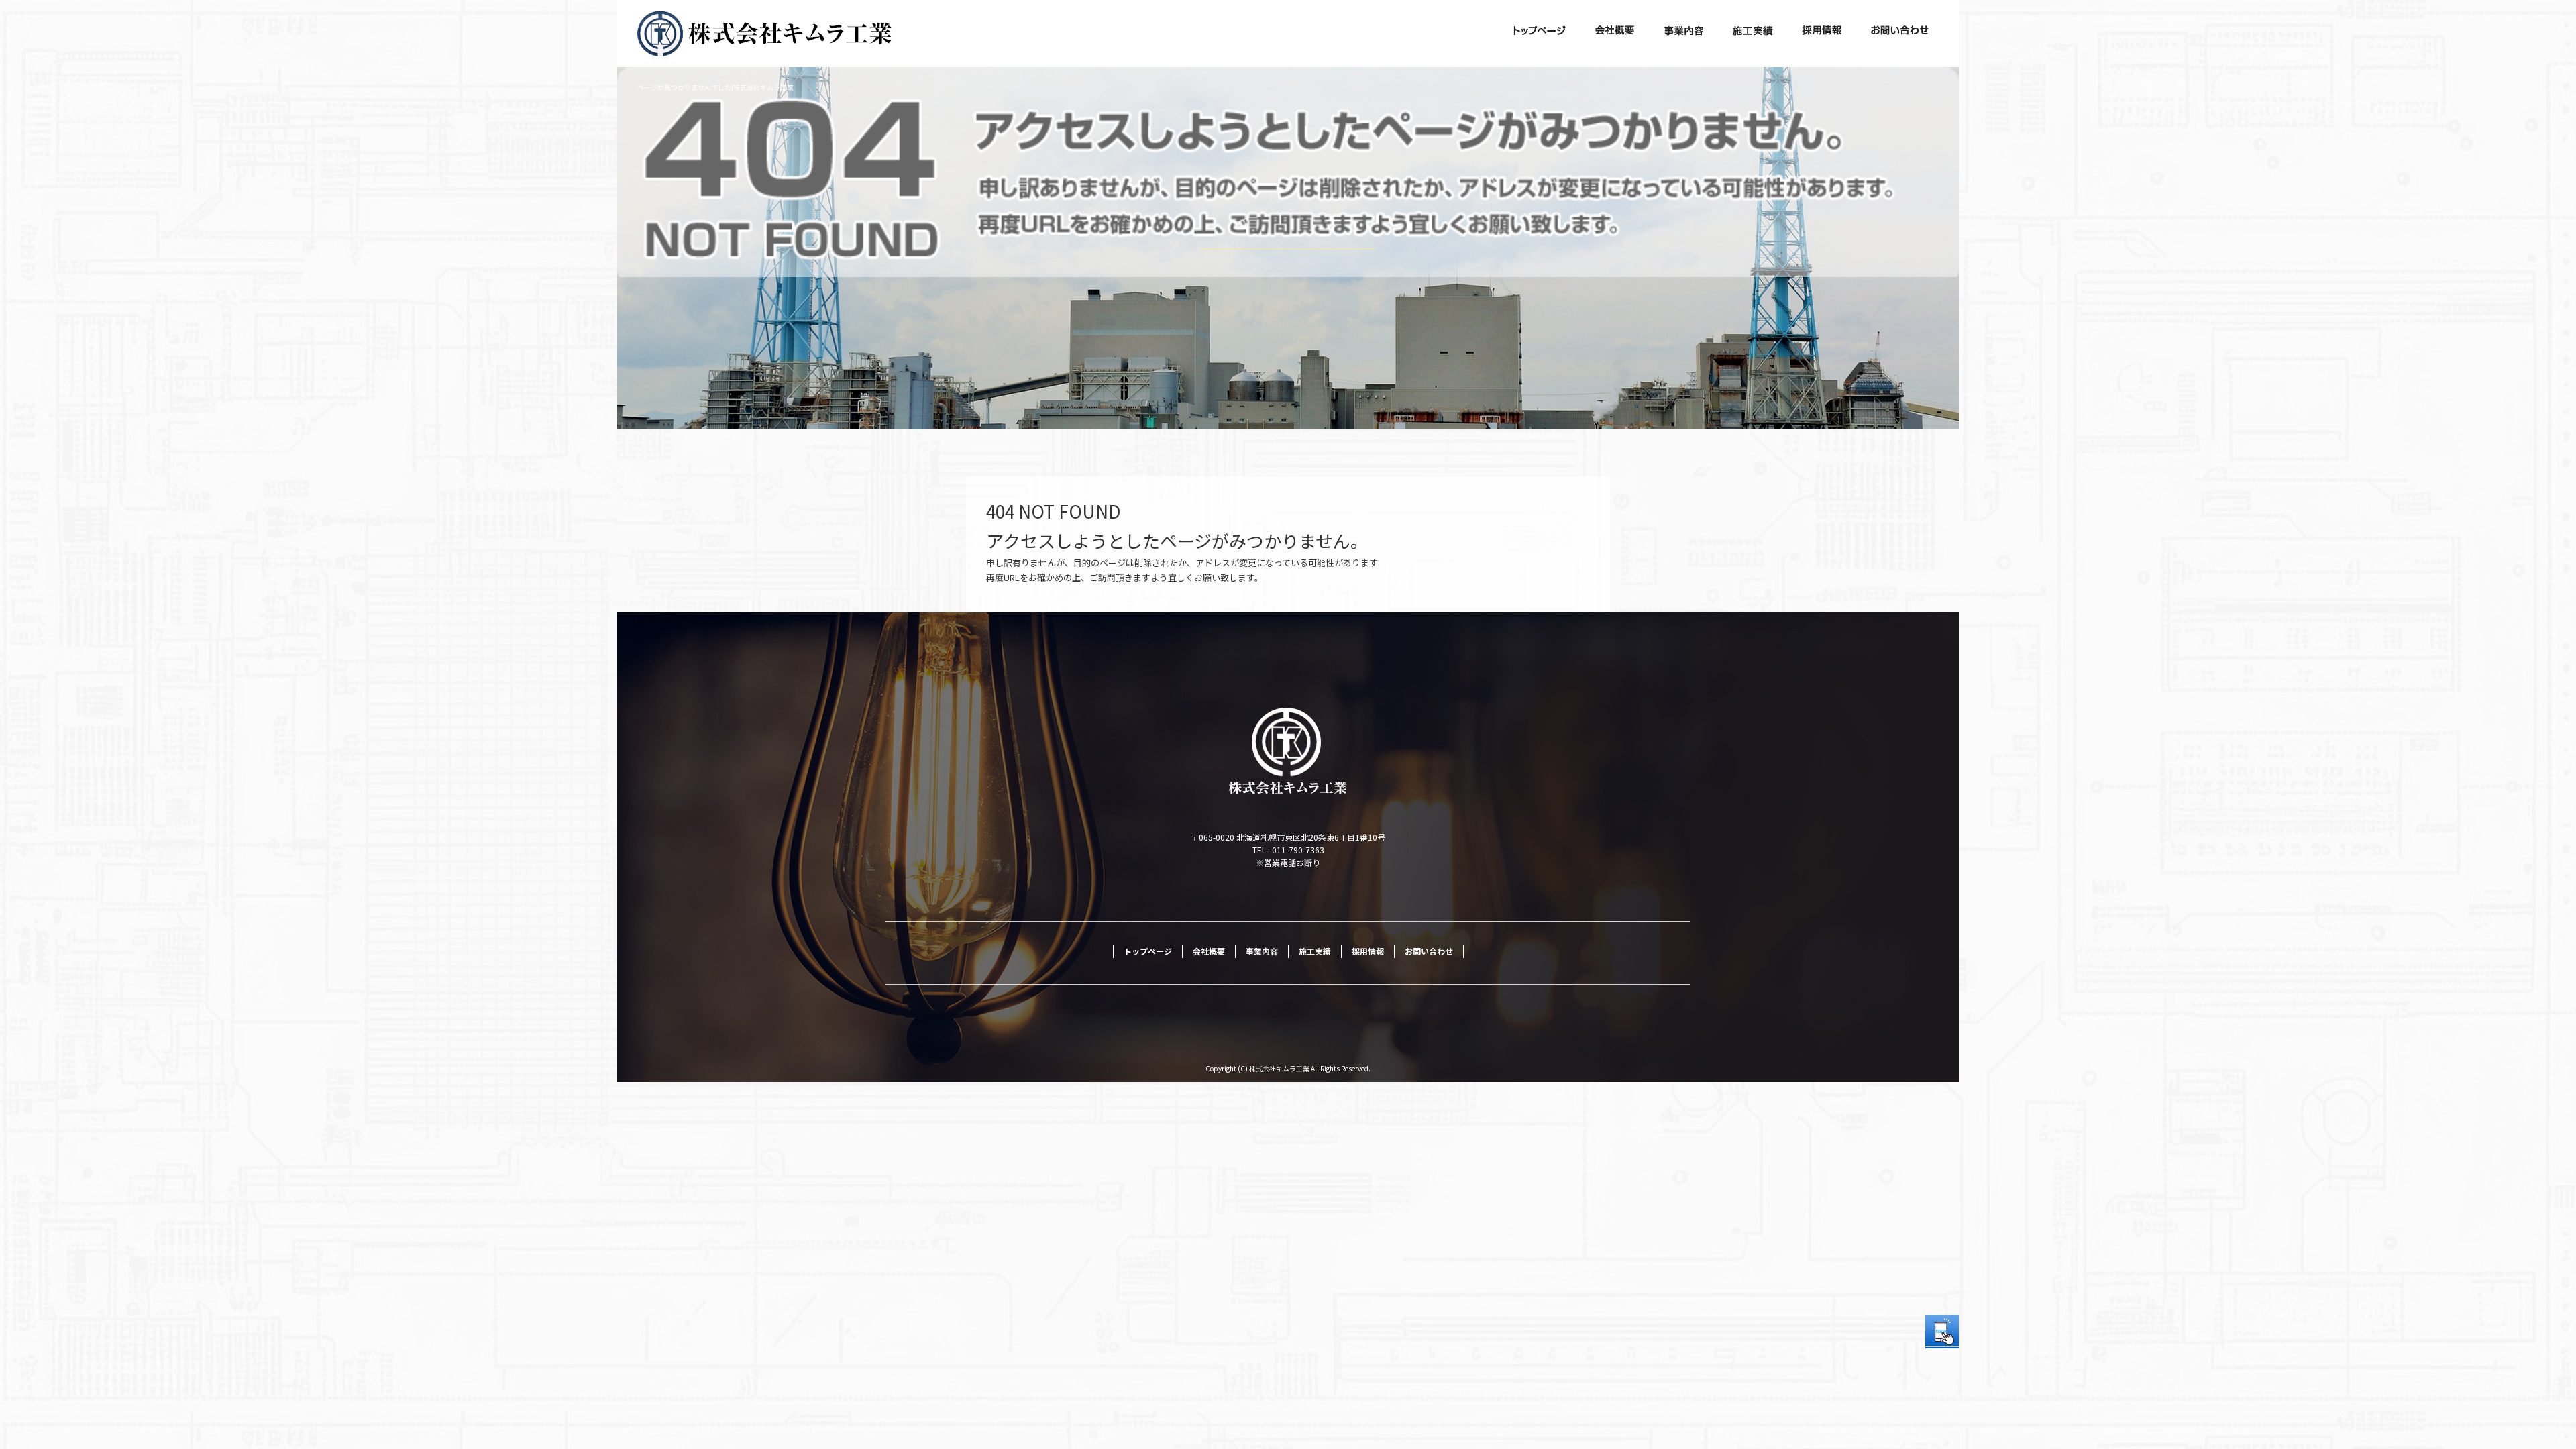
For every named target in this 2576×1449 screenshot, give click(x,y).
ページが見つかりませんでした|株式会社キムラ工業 (715, 87)
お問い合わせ (1900, 34)
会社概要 (1615, 34)
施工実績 (1753, 34)
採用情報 (1821, 34)
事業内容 (1684, 34)
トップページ (1540, 34)
